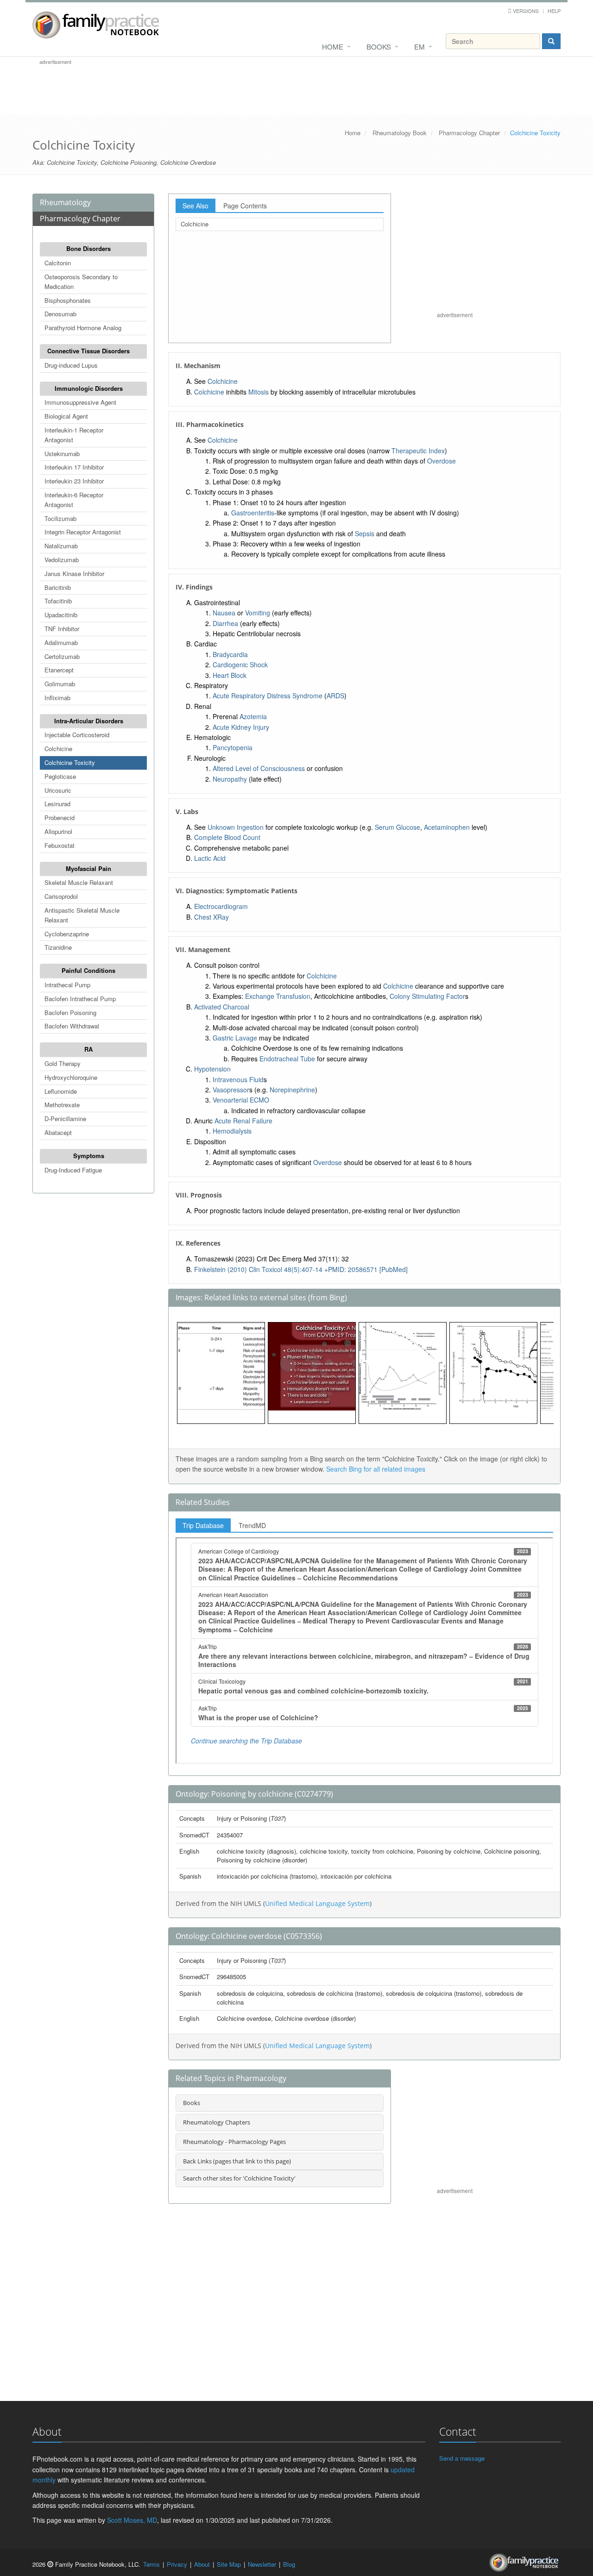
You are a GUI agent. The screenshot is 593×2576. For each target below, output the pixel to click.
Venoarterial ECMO (241, 1100)
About (202, 2564)
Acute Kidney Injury (241, 727)
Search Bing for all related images (376, 1469)
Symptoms (89, 1156)
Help (554, 11)
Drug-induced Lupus (71, 365)
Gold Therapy (63, 1063)
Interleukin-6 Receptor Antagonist (74, 500)
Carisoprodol (61, 896)
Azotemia (253, 716)
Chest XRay (211, 917)
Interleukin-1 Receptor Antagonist (74, 435)
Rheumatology (65, 202)
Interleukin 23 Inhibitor (74, 481)
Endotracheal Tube (287, 1059)
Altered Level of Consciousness (259, 768)
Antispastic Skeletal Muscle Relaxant (82, 915)
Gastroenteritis (253, 513)
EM (420, 47)
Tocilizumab (60, 518)
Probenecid (60, 818)
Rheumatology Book (400, 133)
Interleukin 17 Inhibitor (74, 467)
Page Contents (245, 206)
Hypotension (212, 1069)
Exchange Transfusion (278, 996)
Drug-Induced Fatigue (73, 1170)
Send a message (462, 2458)
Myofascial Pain (88, 868)
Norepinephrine (292, 1090)
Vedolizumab (62, 560)
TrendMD (252, 1525)
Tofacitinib (58, 601)
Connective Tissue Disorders (88, 351)
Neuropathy (230, 779)
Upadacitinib (61, 615)
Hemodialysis (232, 1131)
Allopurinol (58, 831)
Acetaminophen (447, 827)
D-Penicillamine (65, 1119)
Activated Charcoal (222, 1007)
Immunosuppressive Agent (80, 402)
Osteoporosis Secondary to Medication (81, 282)
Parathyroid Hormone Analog (83, 328)
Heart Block (230, 675)
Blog (289, 2564)
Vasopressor (231, 1090)
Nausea (224, 613)
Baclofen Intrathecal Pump (80, 999)
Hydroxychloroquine (71, 1077)
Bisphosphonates (68, 300)
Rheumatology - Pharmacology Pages (234, 2142)
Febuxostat (60, 845)
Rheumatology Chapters (217, 2122)
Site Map (229, 2564)
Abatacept (58, 1132)
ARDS (335, 696)
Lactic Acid (210, 858)
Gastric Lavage (235, 1038)
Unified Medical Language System (317, 1903)
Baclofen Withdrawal (72, 1026)
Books (379, 47)
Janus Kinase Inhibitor (74, 573)
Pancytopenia (233, 747)
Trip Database (203, 1525)
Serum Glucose (397, 827)
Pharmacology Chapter (469, 133)
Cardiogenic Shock (240, 664)
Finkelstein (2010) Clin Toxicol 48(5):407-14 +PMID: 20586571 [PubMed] (301, 1269)
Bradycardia (230, 654)
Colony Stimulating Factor (427, 996)
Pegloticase (60, 776)
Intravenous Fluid (238, 1079)
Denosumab (60, 314)
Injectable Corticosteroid (77, 735)
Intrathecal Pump (67, 985)
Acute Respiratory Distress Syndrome (268, 696)
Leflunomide (61, 1091)
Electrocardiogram (221, 906)
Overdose (442, 461)
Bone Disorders (88, 248)
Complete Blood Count (227, 837)
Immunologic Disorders (89, 388)
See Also (196, 206)
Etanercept (59, 670)
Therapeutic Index (418, 451)
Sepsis (365, 533)
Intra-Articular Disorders (89, 721)
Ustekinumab (62, 454)
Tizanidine (58, 947)
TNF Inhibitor (62, 629)
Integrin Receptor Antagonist (83, 532)
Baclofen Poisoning (70, 1012)
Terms (151, 2564)
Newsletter (262, 2564)
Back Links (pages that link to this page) (237, 2161)
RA (88, 1049)
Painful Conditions (88, 970)
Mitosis (259, 392)
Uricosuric (58, 790)
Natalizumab (61, 546)
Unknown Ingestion (236, 827)
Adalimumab (61, 642)
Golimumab (60, 684)
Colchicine (58, 749)
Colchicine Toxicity (70, 762)
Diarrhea (225, 623)
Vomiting (258, 613)
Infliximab (57, 698)
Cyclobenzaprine (67, 934)
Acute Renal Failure (243, 1121)
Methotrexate (62, 1105)
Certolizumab (62, 656)
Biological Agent (66, 416)
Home (333, 47)
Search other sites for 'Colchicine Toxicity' (239, 2178)
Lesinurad (57, 804)
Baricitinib (58, 587)
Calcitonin (58, 263)
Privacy (177, 2564)
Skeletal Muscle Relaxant (79, 882)
